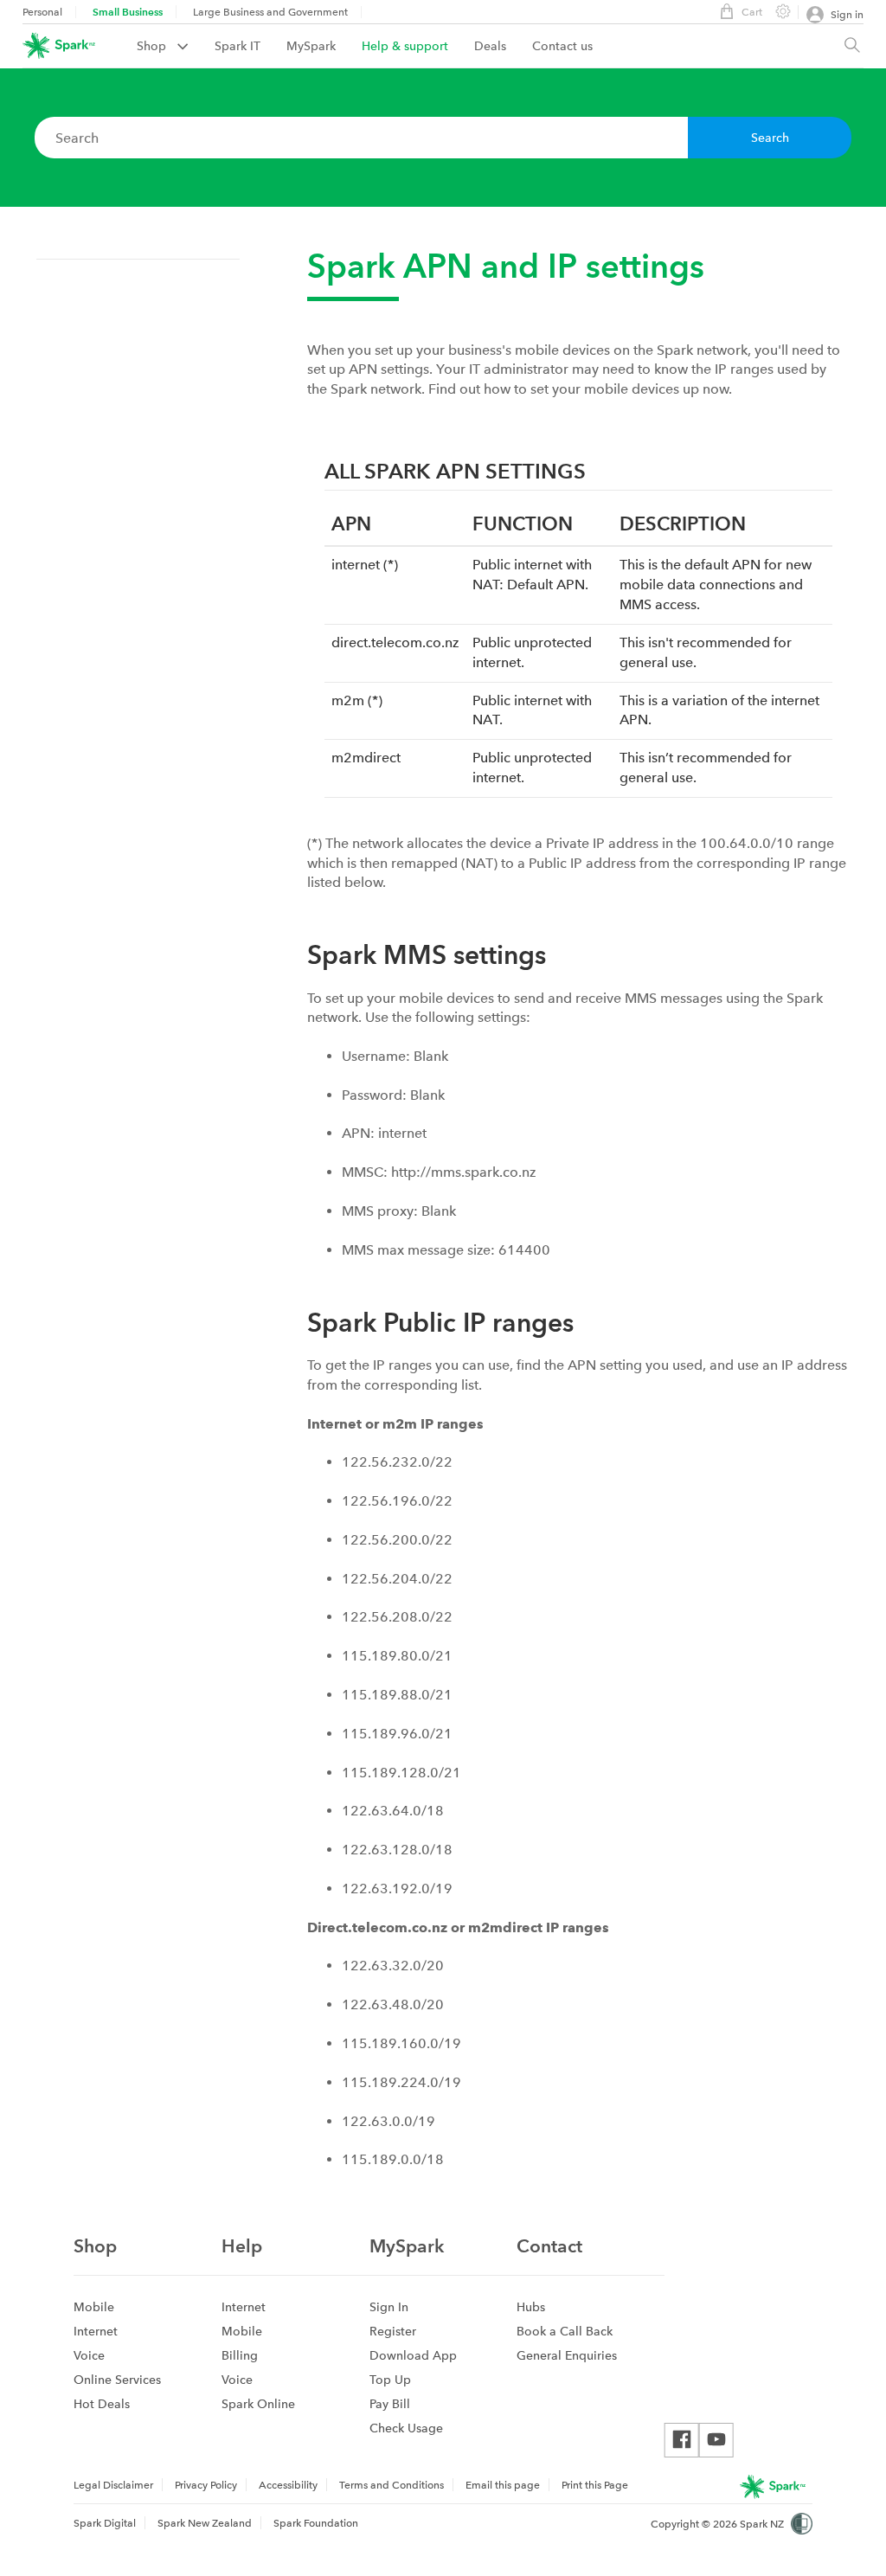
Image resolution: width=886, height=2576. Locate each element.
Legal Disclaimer (113, 2485)
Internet (96, 2331)
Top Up (390, 2380)
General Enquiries (567, 2355)
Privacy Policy (206, 2485)
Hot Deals (102, 2404)
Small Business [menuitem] (128, 12)
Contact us (562, 46)
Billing (240, 2355)
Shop (153, 46)
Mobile (94, 2307)
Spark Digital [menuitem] (105, 2523)
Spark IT (238, 46)
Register (393, 2331)
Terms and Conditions (392, 2485)
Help (242, 2246)
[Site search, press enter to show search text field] (852, 46)
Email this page (503, 2485)
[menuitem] (176, 46)
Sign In (389, 2307)
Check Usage (406, 2428)
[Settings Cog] (776, 10)
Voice (89, 2355)
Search (770, 138)
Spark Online (258, 2404)
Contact (549, 2246)
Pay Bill (390, 2404)
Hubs (531, 2307)
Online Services (117, 2380)
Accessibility (288, 2485)
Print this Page (595, 2485)
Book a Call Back (565, 2331)
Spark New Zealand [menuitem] (205, 2523)
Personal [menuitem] (42, 12)
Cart (752, 12)
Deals (490, 46)
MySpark (311, 46)
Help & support (405, 46)
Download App (413, 2355)
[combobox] (361, 138)
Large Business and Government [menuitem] (270, 12)
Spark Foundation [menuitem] (316, 2523)
